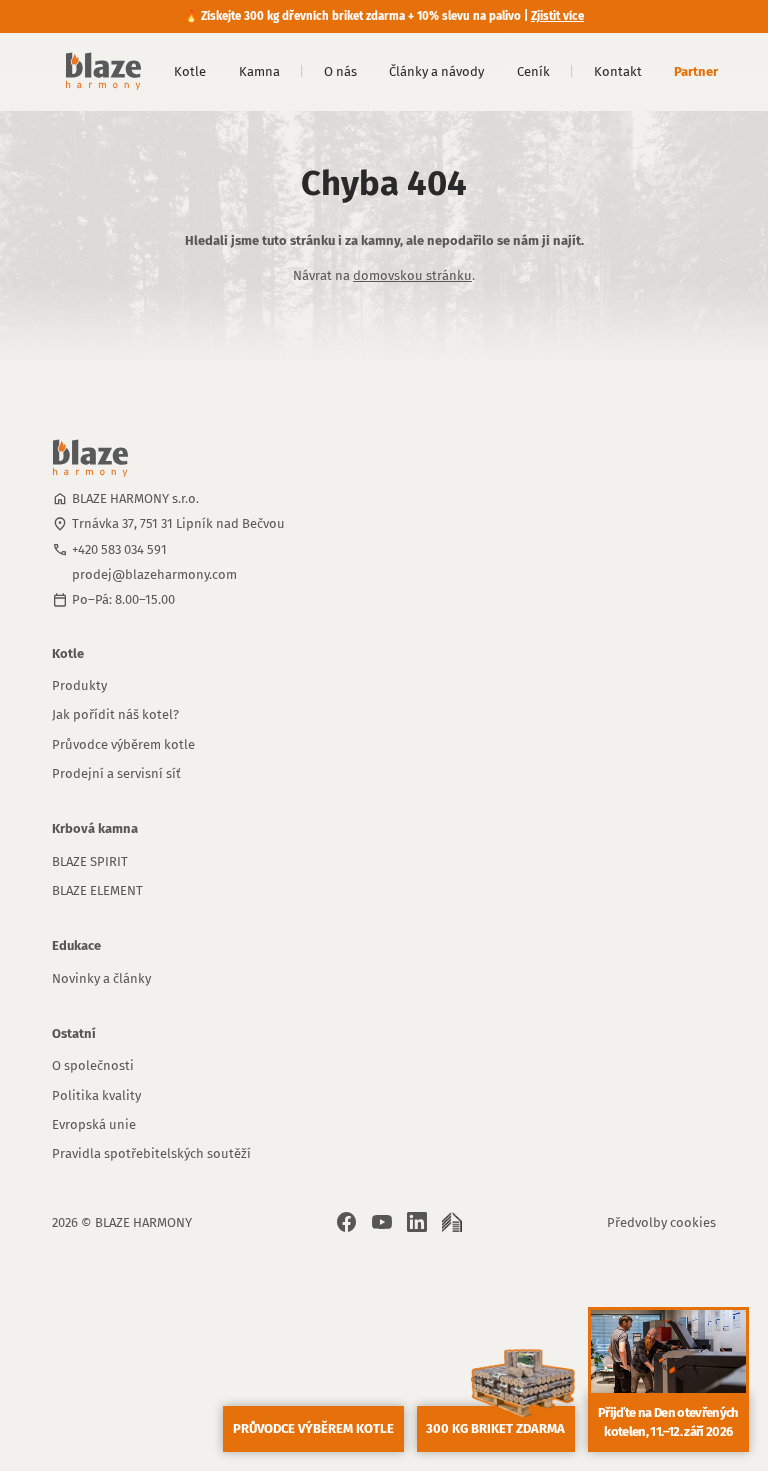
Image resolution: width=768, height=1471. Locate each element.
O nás (340, 71)
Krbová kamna (95, 828)
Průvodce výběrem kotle (123, 744)
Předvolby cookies (661, 1222)
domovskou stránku (412, 275)
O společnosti (93, 1065)
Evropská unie (94, 1124)
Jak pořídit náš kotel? (115, 714)
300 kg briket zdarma (495, 1428)
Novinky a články (101, 978)
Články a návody (436, 71)
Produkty (79, 685)
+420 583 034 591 (119, 549)
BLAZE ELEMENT (97, 890)
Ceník (533, 71)
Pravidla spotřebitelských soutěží (151, 1153)
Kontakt (618, 71)
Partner (696, 71)
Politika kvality (96, 1095)
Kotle (190, 71)
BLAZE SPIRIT (90, 861)
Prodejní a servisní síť (116, 773)
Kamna (259, 71)
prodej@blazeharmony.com (154, 574)
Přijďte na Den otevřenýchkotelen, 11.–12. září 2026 (668, 1422)
